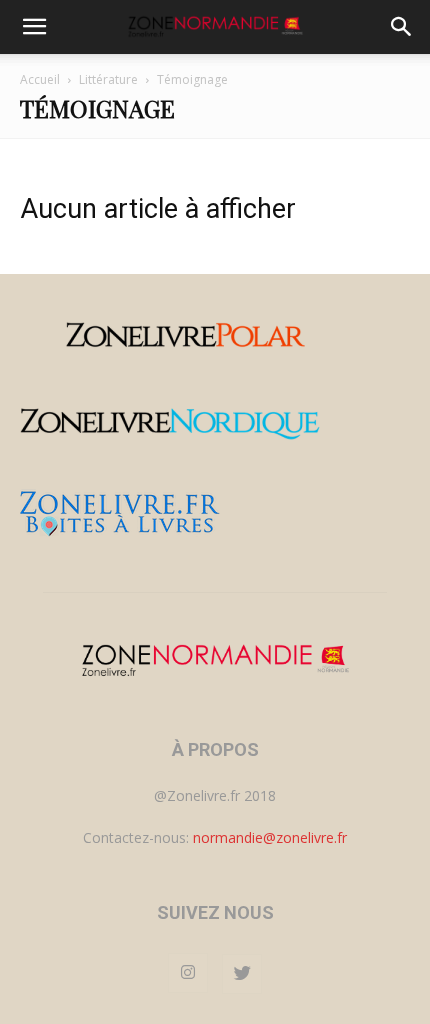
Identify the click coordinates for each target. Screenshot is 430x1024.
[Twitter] (242, 974)
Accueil (40, 79)
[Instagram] (188, 973)
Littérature (108, 79)
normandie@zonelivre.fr (270, 837)
